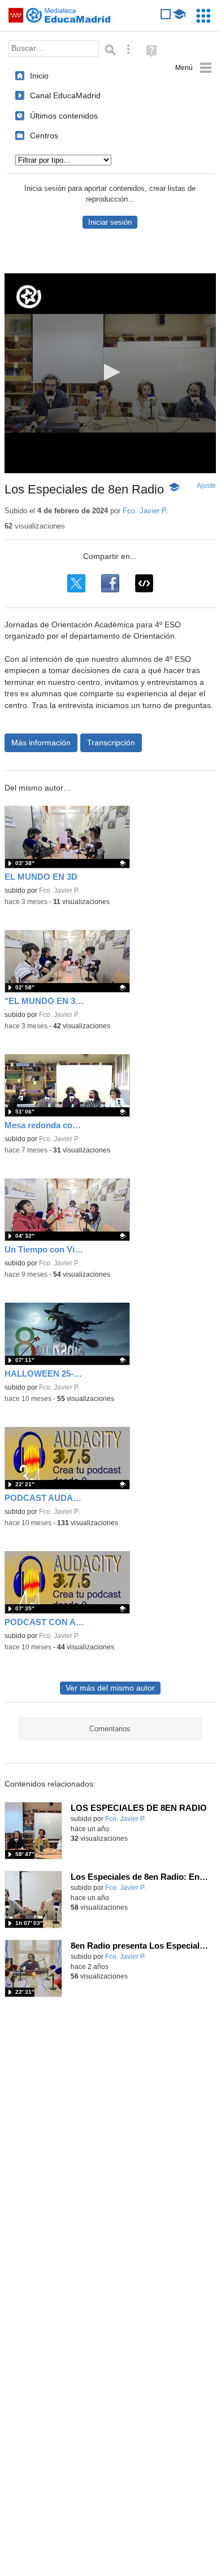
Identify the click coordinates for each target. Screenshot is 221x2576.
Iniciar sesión (110, 222)
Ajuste (206, 486)
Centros (44, 136)
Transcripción (111, 743)
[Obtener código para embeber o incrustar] (144, 583)
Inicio (39, 76)
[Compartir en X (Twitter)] (76, 583)
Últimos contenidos (64, 116)
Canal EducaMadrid (65, 95)
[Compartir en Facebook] (110, 583)
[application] (110, 373)
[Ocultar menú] (194, 68)
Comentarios (110, 1729)
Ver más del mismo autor (110, 1688)
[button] (110, 372)
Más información (41, 743)
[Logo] (29, 297)
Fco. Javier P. (145, 511)
